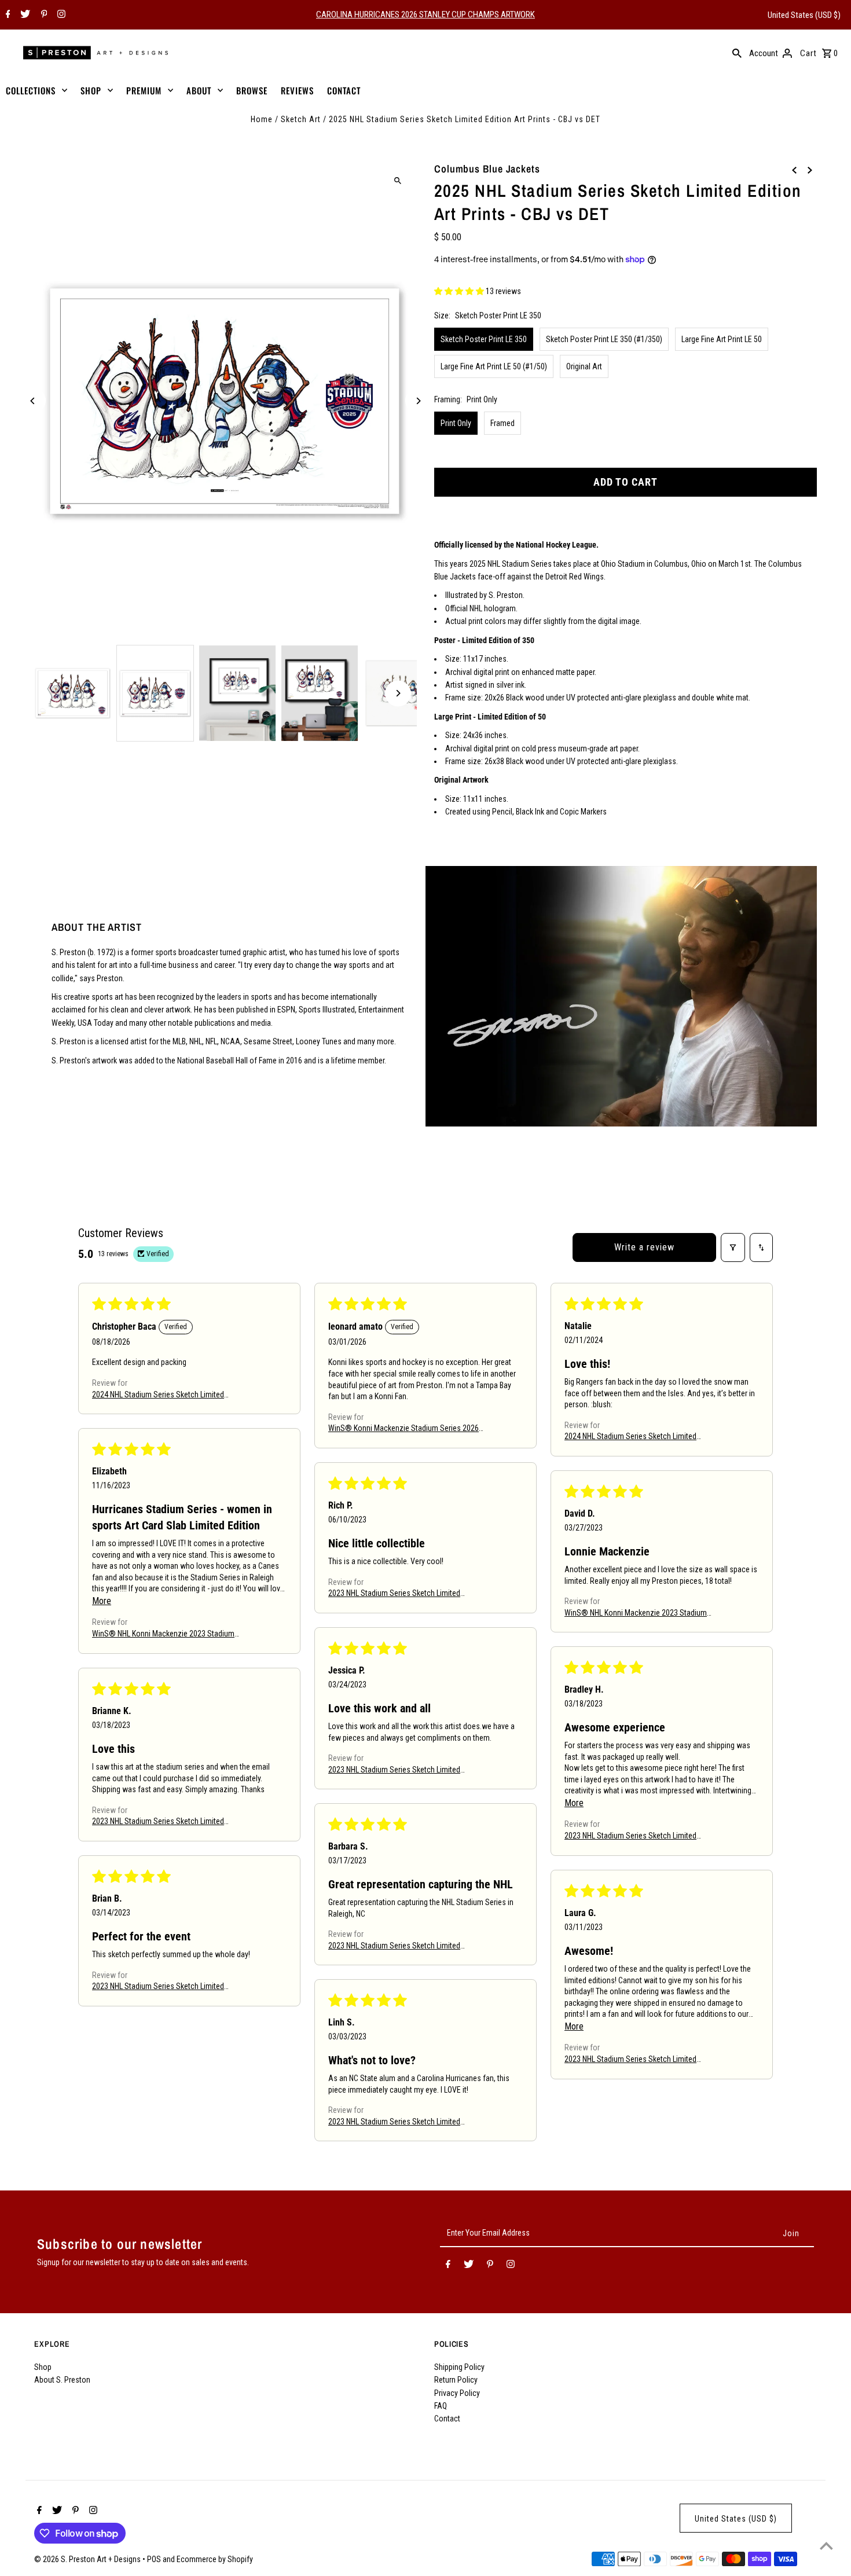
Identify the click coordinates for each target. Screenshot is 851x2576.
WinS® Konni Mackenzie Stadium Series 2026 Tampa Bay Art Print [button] (404, 1430)
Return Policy (456, 2380)
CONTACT (344, 90)
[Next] (418, 401)
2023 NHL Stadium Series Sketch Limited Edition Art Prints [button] (394, 1595)
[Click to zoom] (398, 180)
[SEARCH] (737, 53)
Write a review (644, 1247)
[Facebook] (7, 15)
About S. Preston (62, 2380)
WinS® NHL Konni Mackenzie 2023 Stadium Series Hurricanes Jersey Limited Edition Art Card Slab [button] (164, 1634)
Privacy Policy (457, 2393)
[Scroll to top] (826, 2546)
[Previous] (33, 401)
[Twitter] (24, 15)
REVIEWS (297, 90)
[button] (460, 291)
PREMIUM (144, 90)
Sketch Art (301, 119)
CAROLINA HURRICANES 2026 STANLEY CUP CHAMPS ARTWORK (425, 14)
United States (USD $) (804, 15)
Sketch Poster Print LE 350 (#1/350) (604, 339)
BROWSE (252, 90)
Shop (43, 2367)
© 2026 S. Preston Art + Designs (88, 2559)
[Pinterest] (43, 15)
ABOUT (199, 90)
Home (262, 119)
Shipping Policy (459, 2367)
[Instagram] (60, 15)
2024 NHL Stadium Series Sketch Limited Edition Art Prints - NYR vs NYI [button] (630, 1438)
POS (154, 2559)
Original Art (584, 366)
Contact (447, 2419)
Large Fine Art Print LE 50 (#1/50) (494, 366)
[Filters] (733, 1247)
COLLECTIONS (31, 90)
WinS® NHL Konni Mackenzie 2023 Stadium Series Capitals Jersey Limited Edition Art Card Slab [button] (640, 1614)
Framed (502, 423)
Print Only (456, 423)
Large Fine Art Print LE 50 (722, 339)
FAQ (441, 2406)
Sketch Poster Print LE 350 (484, 339)
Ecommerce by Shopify (215, 2559)
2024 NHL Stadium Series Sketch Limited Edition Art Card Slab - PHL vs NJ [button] (158, 1395)
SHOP (91, 90)
